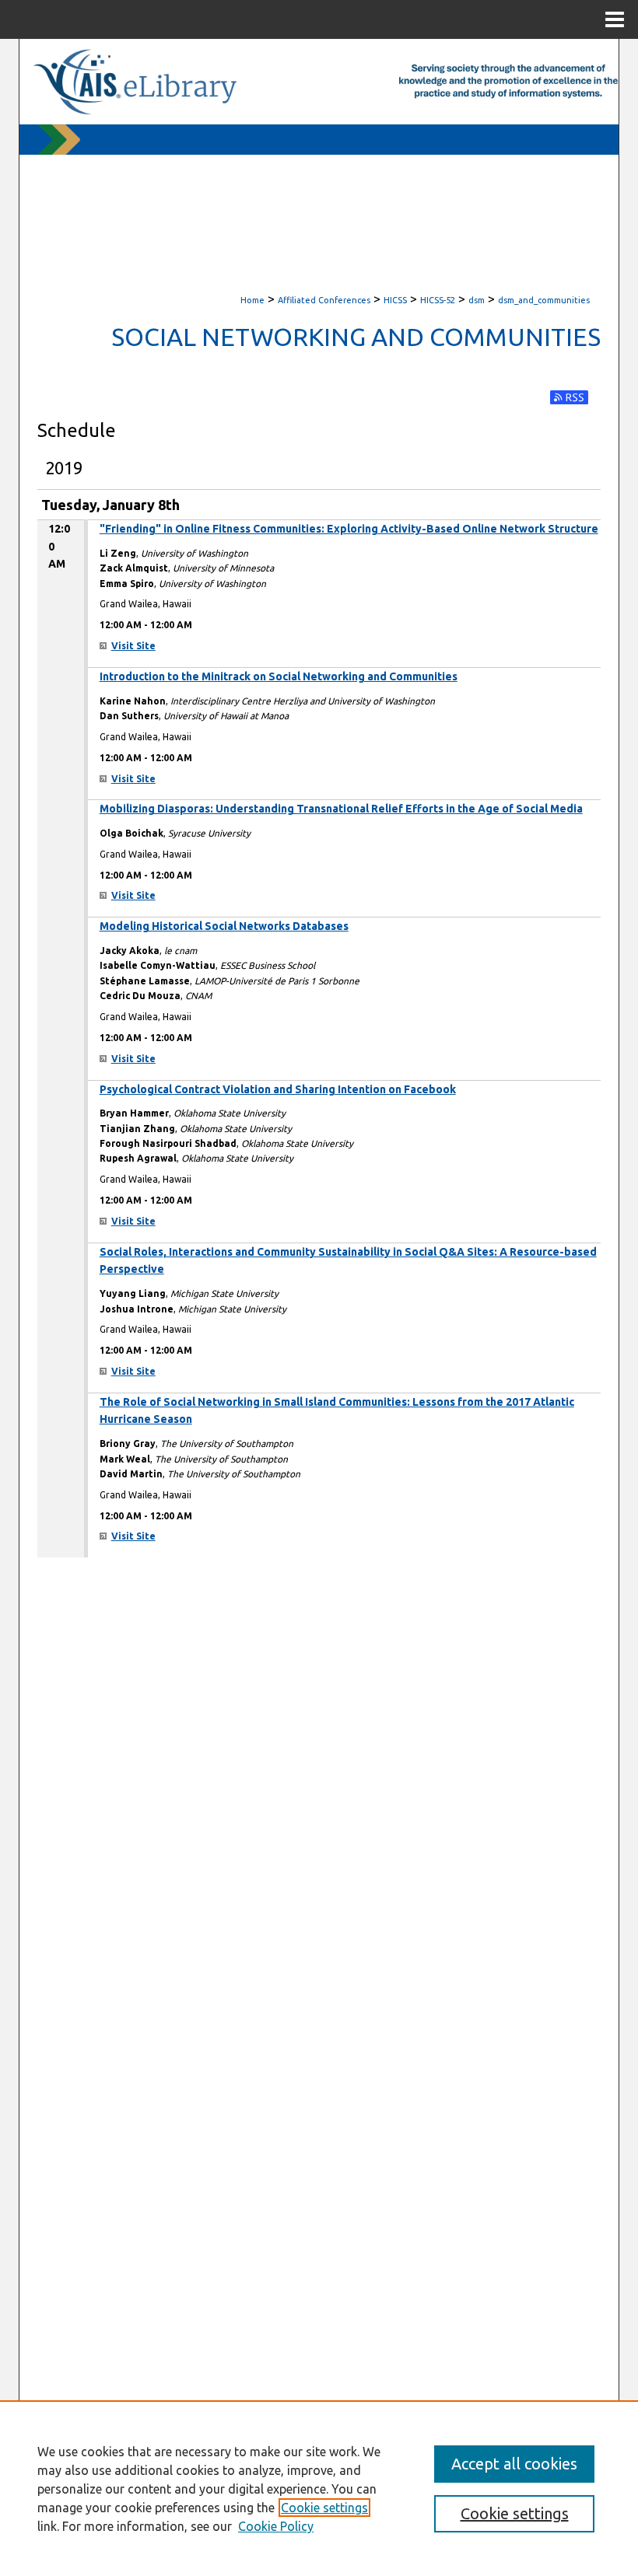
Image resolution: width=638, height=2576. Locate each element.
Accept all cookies (514, 2464)
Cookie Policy (276, 2526)
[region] (319, 2488)
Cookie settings (324, 2508)
